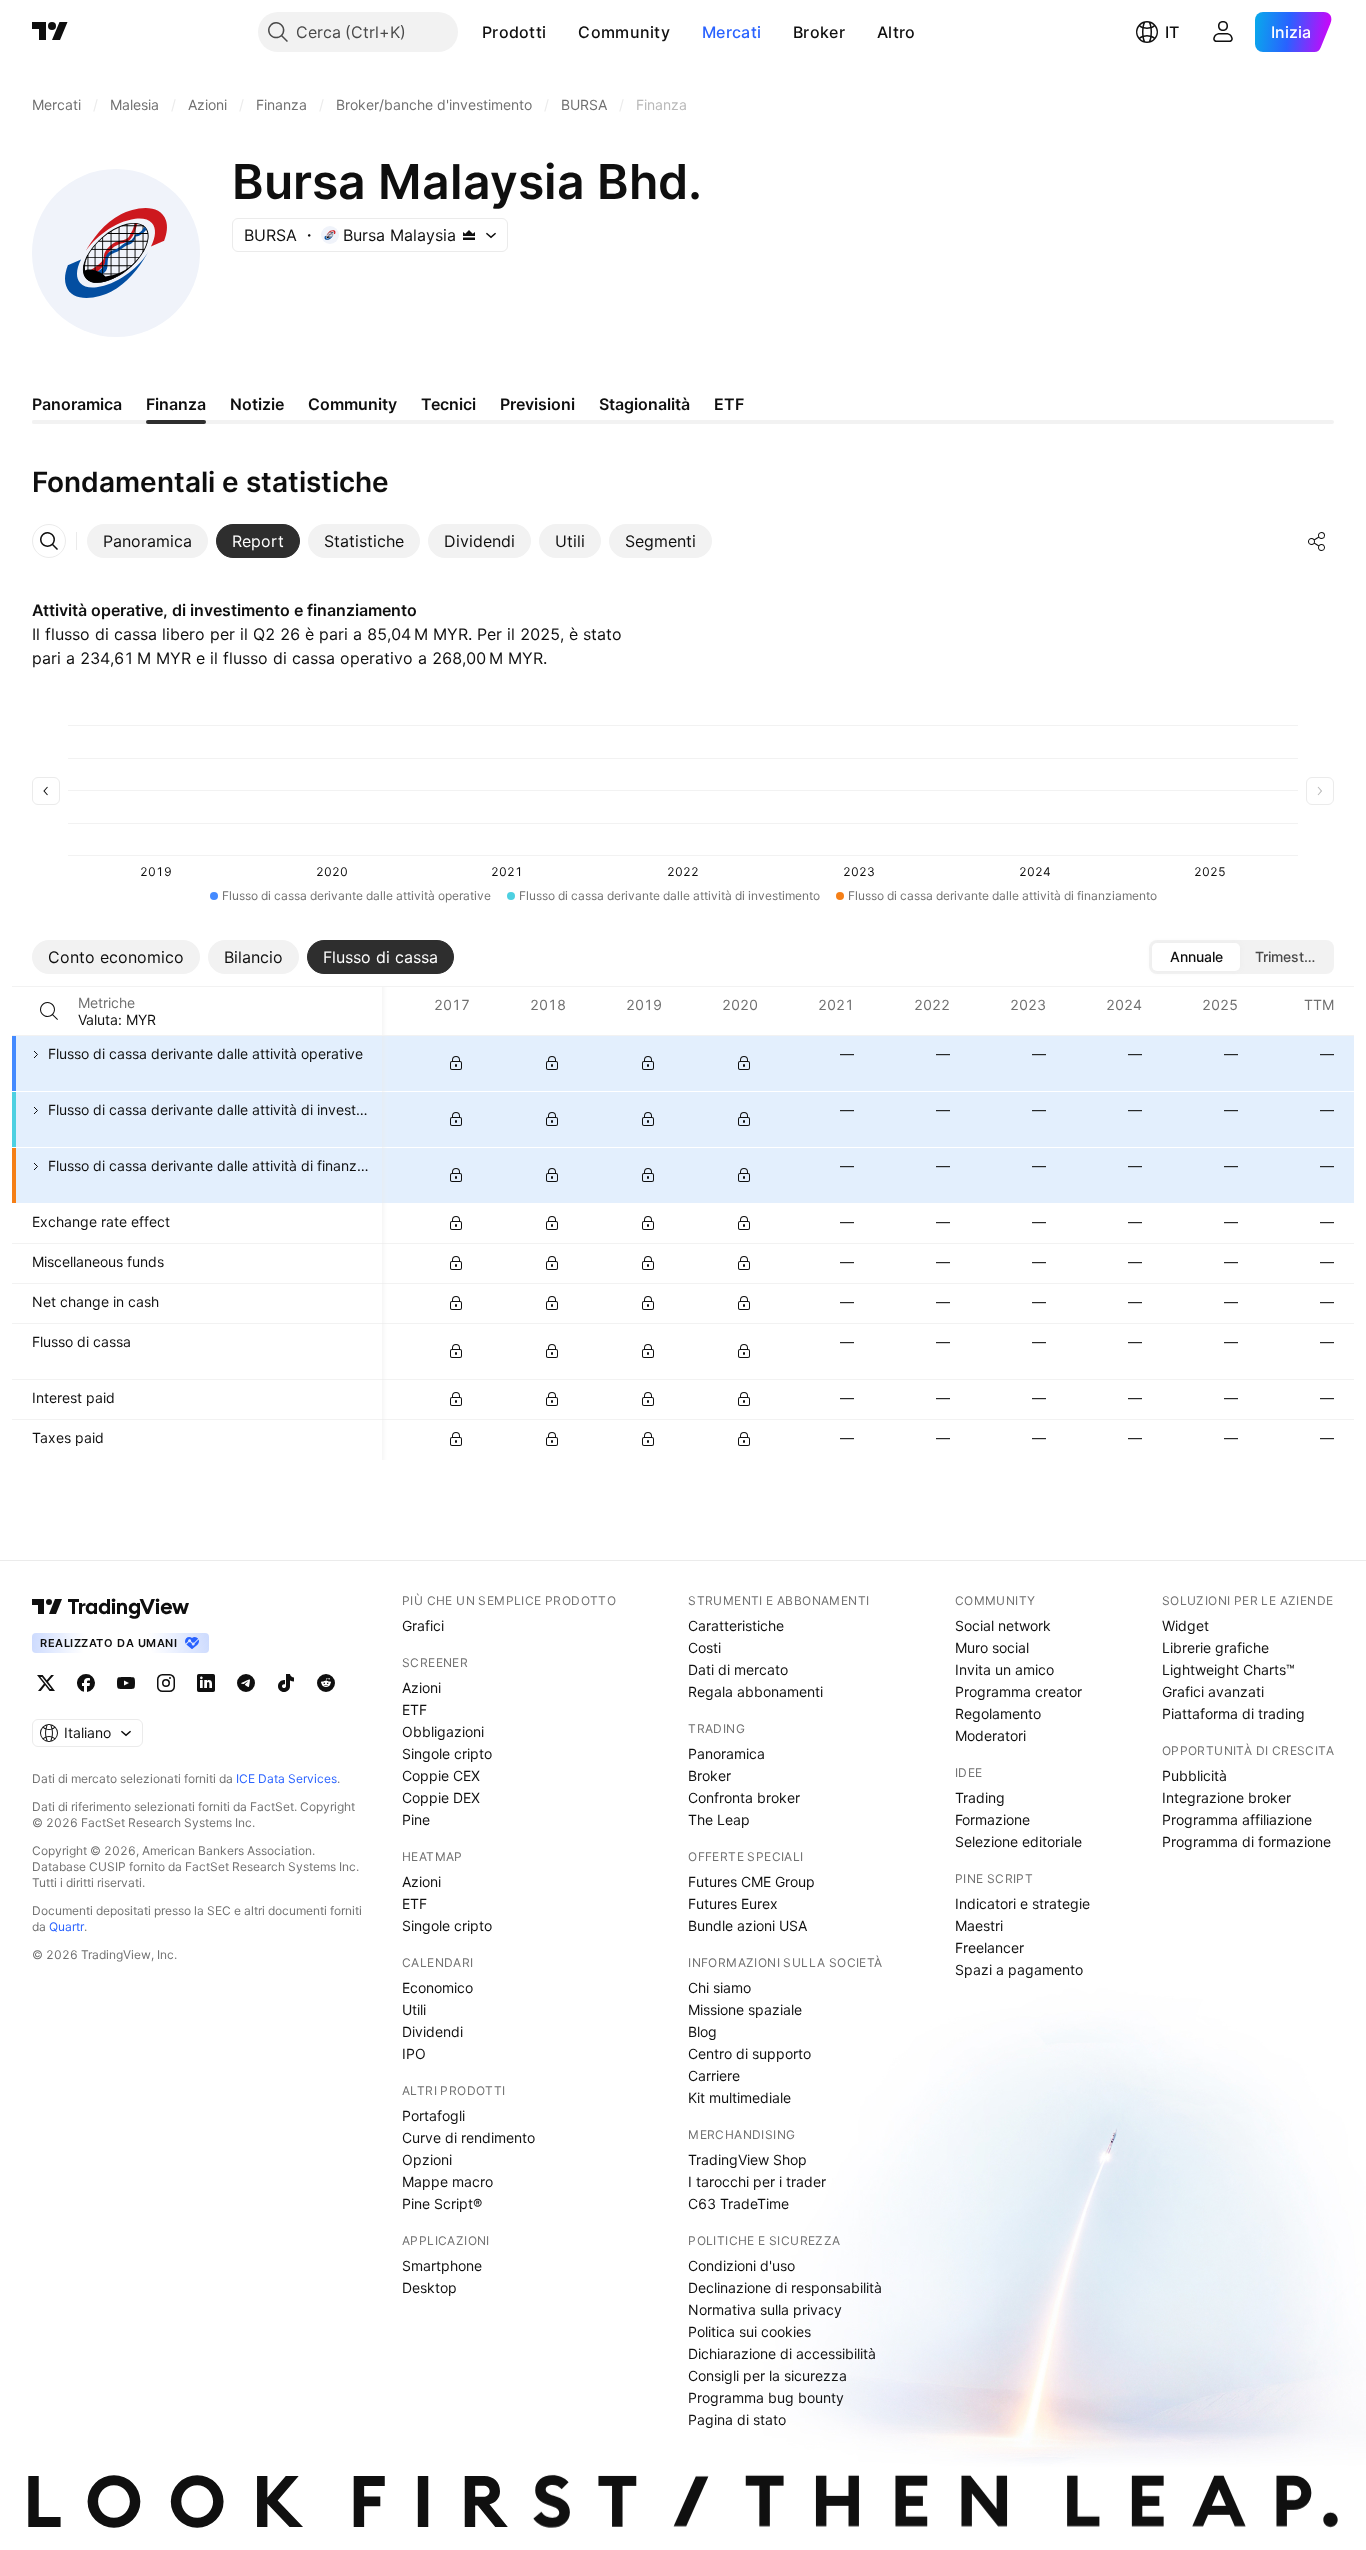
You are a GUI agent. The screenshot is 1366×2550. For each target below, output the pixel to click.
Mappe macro (447, 2181)
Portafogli (433, 2115)
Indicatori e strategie (1022, 1903)
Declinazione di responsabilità (785, 2287)
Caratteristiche (736, 1625)
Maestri (979, 1925)
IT (1172, 32)
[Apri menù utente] (1223, 32)
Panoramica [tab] (77, 404)
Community (624, 32)
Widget (1185, 1625)
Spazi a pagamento (1019, 1969)
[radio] (1196, 957)
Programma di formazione (1246, 1841)
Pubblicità (1194, 1775)
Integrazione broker (1226, 1797)
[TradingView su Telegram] (246, 1683)
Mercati (731, 32)
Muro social (992, 1647)
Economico (437, 1987)
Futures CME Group (751, 1881)
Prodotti (514, 32)
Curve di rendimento (468, 2137)
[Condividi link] (1317, 541)
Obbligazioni (443, 1731)
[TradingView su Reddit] (326, 1683)
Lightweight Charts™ (1228, 1669)
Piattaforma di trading (1233, 1713)
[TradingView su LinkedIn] (206, 1683)
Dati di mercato (738, 1669)
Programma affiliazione (1237, 1819)
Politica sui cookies (749, 2331)
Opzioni (427, 2159)
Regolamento (998, 1713)
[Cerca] (49, 1011)
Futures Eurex (733, 1903)
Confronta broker (744, 1797)
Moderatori (990, 1735)
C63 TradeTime (738, 2203)
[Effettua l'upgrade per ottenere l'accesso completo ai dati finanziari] (456, 1063)
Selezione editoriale (1018, 1841)
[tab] (147, 541)
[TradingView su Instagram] (166, 1683)
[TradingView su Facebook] (86, 1683)
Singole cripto (447, 1753)
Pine (416, 1819)
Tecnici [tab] (448, 404)
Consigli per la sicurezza (767, 2375)
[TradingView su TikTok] (286, 1683)
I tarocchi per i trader (757, 2181)
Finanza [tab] (176, 404)
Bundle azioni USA (747, 1925)
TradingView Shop (747, 2159)
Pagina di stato (737, 2419)
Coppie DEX (441, 1797)
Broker (819, 32)
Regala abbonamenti (755, 1691)
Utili (414, 2009)
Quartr (66, 1926)
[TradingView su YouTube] (126, 1683)
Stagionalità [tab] (644, 404)
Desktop (429, 2287)
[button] (561, 32)
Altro (896, 32)
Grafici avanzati (1213, 1691)
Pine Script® (442, 2203)
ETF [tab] (729, 404)
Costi (704, 1647)
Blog (702, 2031)
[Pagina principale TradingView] (50, 32)
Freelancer (989, 1947)
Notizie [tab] (257, 404)
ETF (414, 1709)
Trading (980, 1797)
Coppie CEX (441, 1775)
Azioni (421, 1687)
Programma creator (1018, 1691)
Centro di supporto (749, 2053)
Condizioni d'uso (741, 2265)
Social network (1003, 1625)
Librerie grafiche (1215, 1647)
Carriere (714, 2075)
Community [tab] (352, 404)
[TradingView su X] (46, 1683)
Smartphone (442, 2265)
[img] (469, 235)
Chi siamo (719, 1987)
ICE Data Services (286, 1778)
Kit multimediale (739, 2097)
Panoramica (726, 1753)
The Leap (719, 1819)
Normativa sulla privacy (765, 2309)
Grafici (423, 1625)
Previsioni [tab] (537, 404)
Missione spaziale (745, 2009)
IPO (414, 2053)
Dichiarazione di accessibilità (782, 2353)
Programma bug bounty (766, 2397)
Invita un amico (1004, 1669)
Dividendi (432, 2031)
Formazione (992, 1819)
